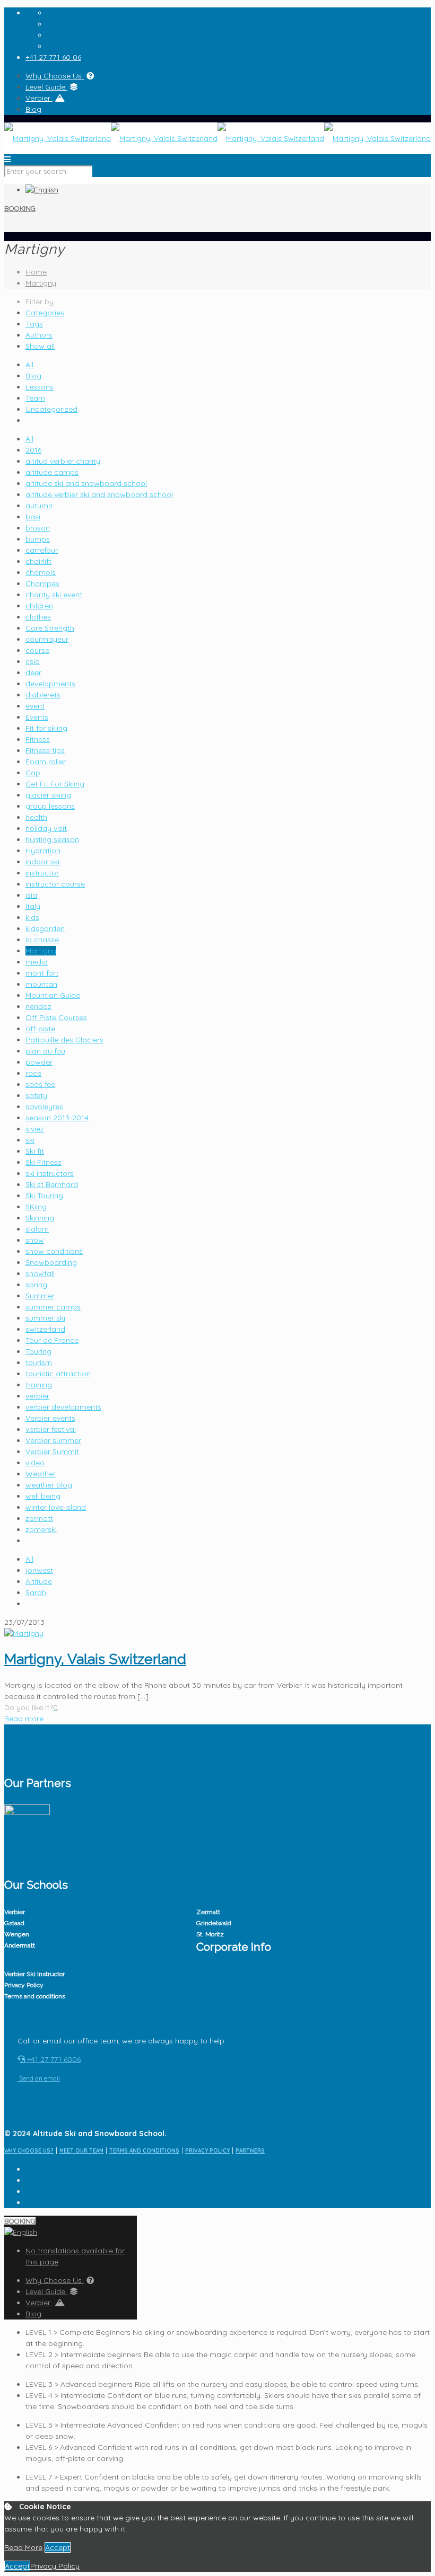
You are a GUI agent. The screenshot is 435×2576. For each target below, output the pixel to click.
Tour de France (52, 1340)
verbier (37, 1396)
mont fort (42, 973)
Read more (24, 1719)
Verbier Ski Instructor (34, 1974)
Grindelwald (214, 1923)
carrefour (42, 550)
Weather (41, 1474)
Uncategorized (51, 409)
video (35, 1463)
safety (36, 1095)
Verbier (39, 98)
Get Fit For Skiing (55, 784)
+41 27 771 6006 (53, 2059)
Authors (39, 335)
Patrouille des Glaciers (64, 1040)
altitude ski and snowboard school (86, 483)
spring (36, 1285)
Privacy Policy (24, 1985)
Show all (40, 346)
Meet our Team (81, 2151)
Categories (45, 313)
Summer (40, 1296)
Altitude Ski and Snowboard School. (100, 2134)
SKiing (36, 1207)
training (39, 1385)
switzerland (45, 1329)
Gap (33, 773)
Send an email (39, 2078)
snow (35, 1240)
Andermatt (20, 1945)
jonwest (39, 1570)
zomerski (41, 1529)
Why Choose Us (55, 76)
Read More (23, 2547)
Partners (250, 2151)
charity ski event (54, 595)
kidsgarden (45, 928)
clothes (38, 617)
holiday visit (46, 828)
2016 (33, 450)
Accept (58, 2547)
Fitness (38, 739)
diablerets (43, 695)
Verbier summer (53, 1440)
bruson (38, 528)
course (37, 650)
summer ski (45, 1318)
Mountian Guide (53, 995)
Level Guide (46, 87)
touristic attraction (58, 1374)
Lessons (40, 387)
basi (33, 517)
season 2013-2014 (57, 1118)
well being (43, 1496)
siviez (35, 1129)
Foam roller (46, 762)
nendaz (38, 1006)
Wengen (17, 1934)
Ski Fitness (43, 1162)
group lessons (50, 806)
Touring (38, 1351)
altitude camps (52, 472)
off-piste (40, 1029)
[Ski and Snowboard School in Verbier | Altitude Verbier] (217, 138)
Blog (33, 109)
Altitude (39, 1581)
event (35, 706)
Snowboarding (51, 1262)
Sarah (36, 1592)
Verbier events (50, 1418)
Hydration (43, 851)
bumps (38, 539)
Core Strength (50, 628)
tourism (39, 1362)
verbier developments (63, 1407)
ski (30, 1140)
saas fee (40, 1084)
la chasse (42, 940)
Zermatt (208, 1912)
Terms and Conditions (144, 2151)
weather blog (49, 1485)
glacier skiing (48, 795)
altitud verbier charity (63, 461)
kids (32, 917)
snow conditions (54, 1251)
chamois (41, 572)
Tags (34, 324)
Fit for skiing (46, 728)
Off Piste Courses (56, 1017)
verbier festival (51, 1429)
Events (37, 717)
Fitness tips (45, 750)
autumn (39, 506)
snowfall (40, 1273)
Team (35, 398)
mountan (41, 984)
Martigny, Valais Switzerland (95, 1659)
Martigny (41, 283)
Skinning (40, 1218)
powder (39, 1062)
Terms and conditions (35, 1996)
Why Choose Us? (29, 2151)
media (37, 962)
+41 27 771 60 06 (53, 57)
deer (33, 672)
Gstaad (14, 1923)
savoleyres (44, 1106)
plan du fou (45, 1051)
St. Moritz (210, 1934)
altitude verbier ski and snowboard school (99, 494)
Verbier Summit (52, 1451)
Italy (33, 906)
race (33, 1073)
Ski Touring (44, 1196)
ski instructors (50, 1173)
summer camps (53, 1307)
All (29, 365)
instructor (42, 873)
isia (31, 895)
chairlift (38, 561)
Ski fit (35, 1151)
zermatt (39, 1518)
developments (50, 684)
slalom (37, 1229)
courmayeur (47, 639)
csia (33, 661)
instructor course (55, 884)
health (36, 817)
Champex (42, 583)
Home (36, 272)
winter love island (56, 1507)
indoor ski (42, 862)
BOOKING (20, 209)
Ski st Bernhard (52, 1184)
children (39, 606)
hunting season (52, 839)
